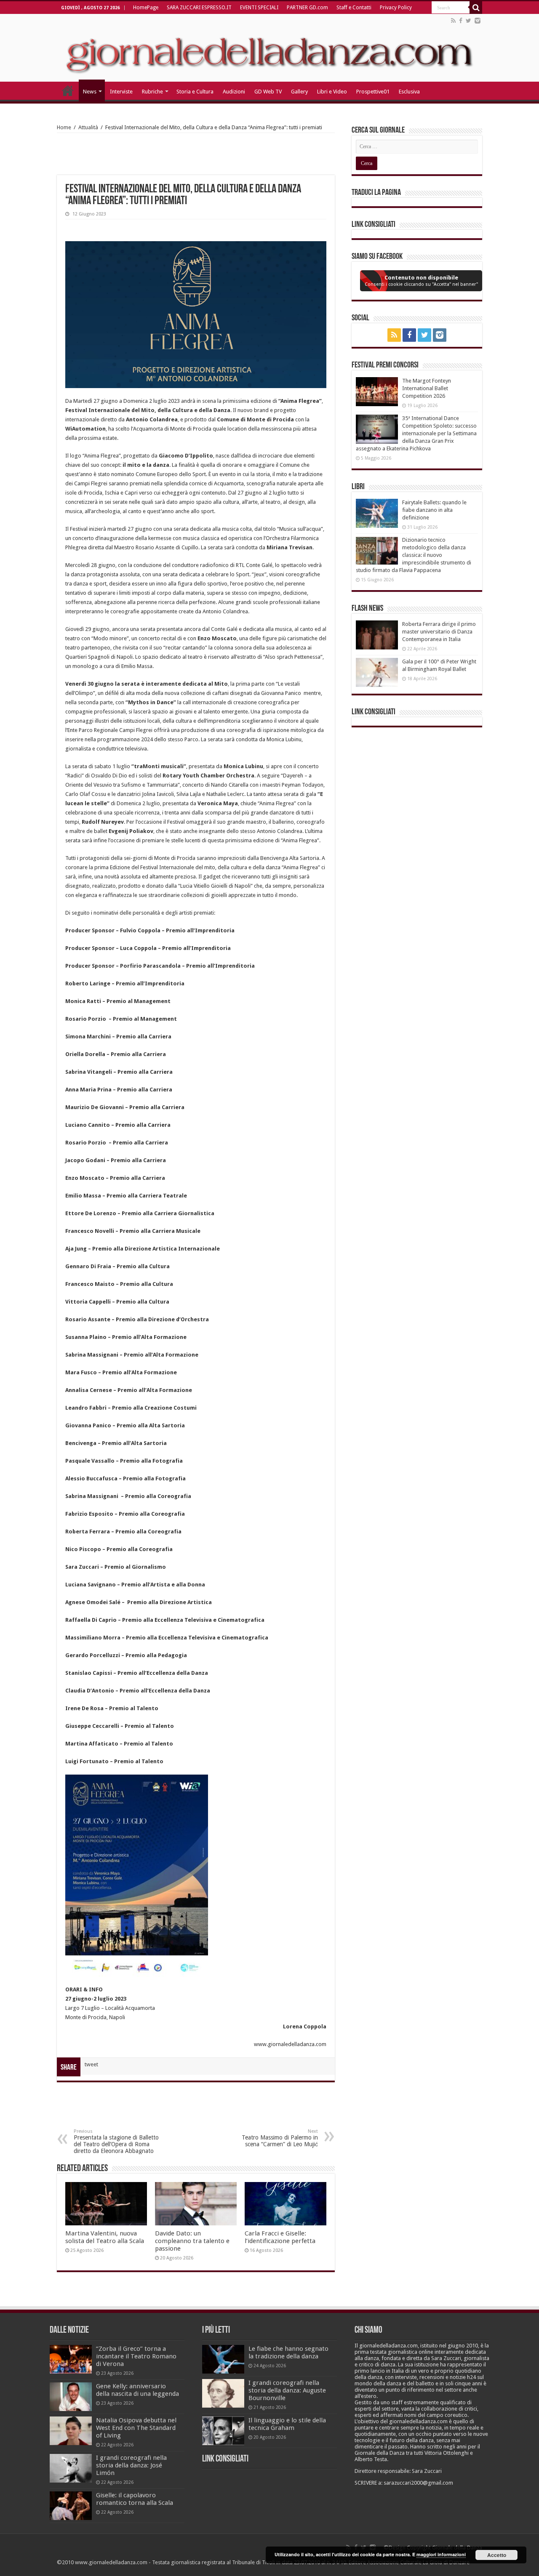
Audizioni (234, 92)
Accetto (497, 2555)
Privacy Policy (396, 8)
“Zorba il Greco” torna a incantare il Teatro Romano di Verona (136, 2356)
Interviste (121, 92)
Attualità (88, 127)
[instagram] (478, 21)
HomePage (146, 8)
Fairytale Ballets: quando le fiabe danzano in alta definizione (434, 510)
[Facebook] (461, 21)
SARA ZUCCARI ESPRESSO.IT (199, 8)
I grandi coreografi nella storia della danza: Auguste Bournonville (287, 2390)
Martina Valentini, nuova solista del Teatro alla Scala (105, 2237)
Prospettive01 (373, 92)
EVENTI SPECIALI (259, 8)
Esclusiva (409, 92)
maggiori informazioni (441, 2554)
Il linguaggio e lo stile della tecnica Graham (287, 2424)
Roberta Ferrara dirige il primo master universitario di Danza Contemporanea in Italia (439, 632)
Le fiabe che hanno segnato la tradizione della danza (288, 2352)
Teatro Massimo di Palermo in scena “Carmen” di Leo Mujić (280, 2138)
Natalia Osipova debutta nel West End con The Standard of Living (136, 2428)
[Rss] (453, 21)
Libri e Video (332, 92)
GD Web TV (268, 92)
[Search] (476, 8)
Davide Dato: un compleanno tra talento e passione (192, 2241)
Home (64, 127)
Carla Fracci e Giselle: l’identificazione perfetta (280, 2237)
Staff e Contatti (354, 8)
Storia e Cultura (195, 92)
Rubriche (152, 92)
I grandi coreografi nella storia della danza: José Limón (131, 2465)
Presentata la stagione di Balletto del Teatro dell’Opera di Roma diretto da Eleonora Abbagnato (116, 2141)
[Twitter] (468, 21)
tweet (91, 2064)
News (90, 92)
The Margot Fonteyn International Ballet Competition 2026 (427, 388)
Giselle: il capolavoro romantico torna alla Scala (135, 2499)
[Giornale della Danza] (269, 48)
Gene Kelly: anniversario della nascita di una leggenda (137, 2390)
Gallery (299, 92)
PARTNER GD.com (307, 8)
